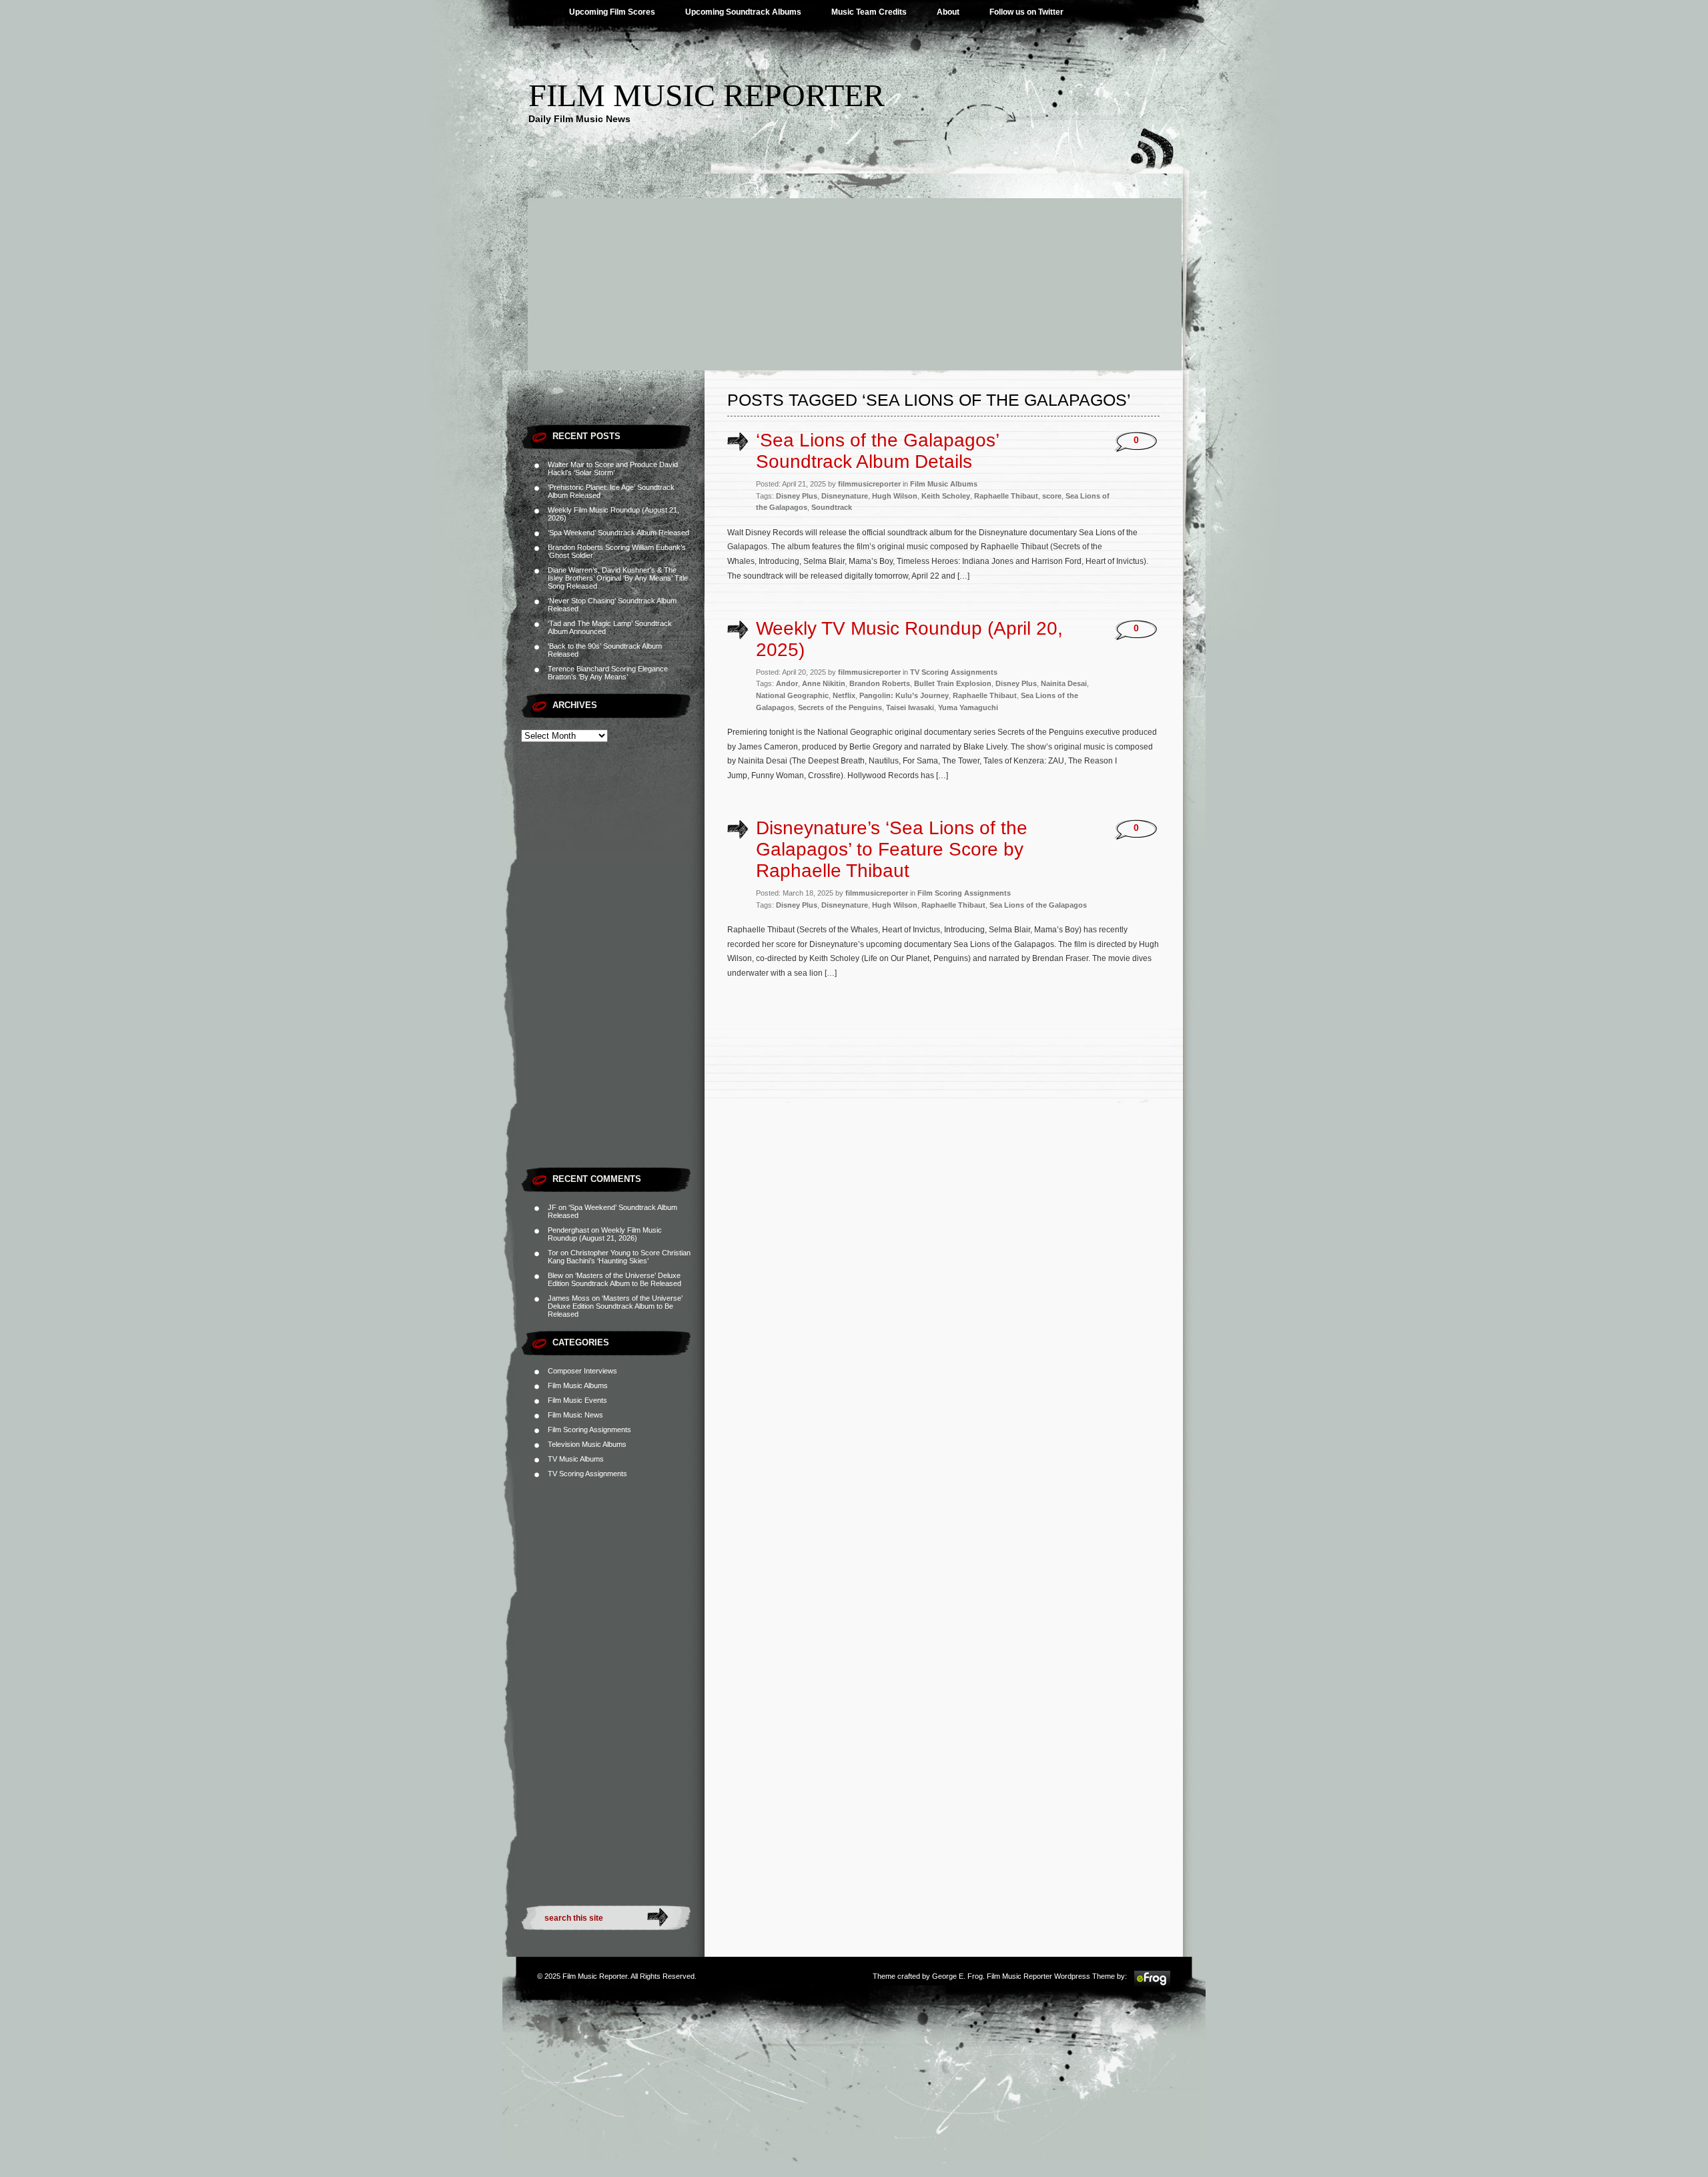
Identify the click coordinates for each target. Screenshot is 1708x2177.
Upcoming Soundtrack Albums (743, 12)
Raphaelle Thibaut (1006, 496)
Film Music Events (577, 1400)
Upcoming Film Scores (612, 12)
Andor (787, 683)
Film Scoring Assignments (589, 1430)
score (1052, 496)
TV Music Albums (576, 1459)
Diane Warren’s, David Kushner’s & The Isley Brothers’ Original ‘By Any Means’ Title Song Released (618, 578)
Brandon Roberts (880, 683)
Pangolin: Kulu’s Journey (904, 695)
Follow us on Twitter (1026, 12)
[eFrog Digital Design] (1152, 1985)
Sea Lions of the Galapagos (1038, 905)
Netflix (844, 695)
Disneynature (845, 496)
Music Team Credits (869, 12)
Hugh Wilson (895, 496)
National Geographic (792, 695)
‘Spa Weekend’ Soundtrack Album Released (618, 533)
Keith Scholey (946, 496)
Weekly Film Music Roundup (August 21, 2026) (605, 1234)
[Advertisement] (854, 270)
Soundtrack (832, 507)
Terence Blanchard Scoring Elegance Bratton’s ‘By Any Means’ (608, 673)
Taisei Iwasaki (910, 707)
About (948, 12)
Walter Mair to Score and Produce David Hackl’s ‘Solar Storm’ (613, 469)
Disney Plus (797, 496)
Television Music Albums (587, 1444)
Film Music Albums (578, 1385)
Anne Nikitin (824, 683)
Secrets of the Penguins (840, 707)
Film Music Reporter (707, 95)
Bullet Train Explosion (953, 683)
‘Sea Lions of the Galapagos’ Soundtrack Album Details (877, 451)
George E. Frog (957, 1976)
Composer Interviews (582, 1371)
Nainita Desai (1064, 683)
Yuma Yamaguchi (968, 707)
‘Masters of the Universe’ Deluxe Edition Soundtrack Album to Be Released (614, 1279)
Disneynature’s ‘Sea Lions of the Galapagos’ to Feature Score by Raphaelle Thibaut (892, 849)
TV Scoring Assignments (587, 1474)
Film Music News (575, 1415)
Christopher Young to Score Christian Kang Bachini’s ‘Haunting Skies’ (619, 1257)
